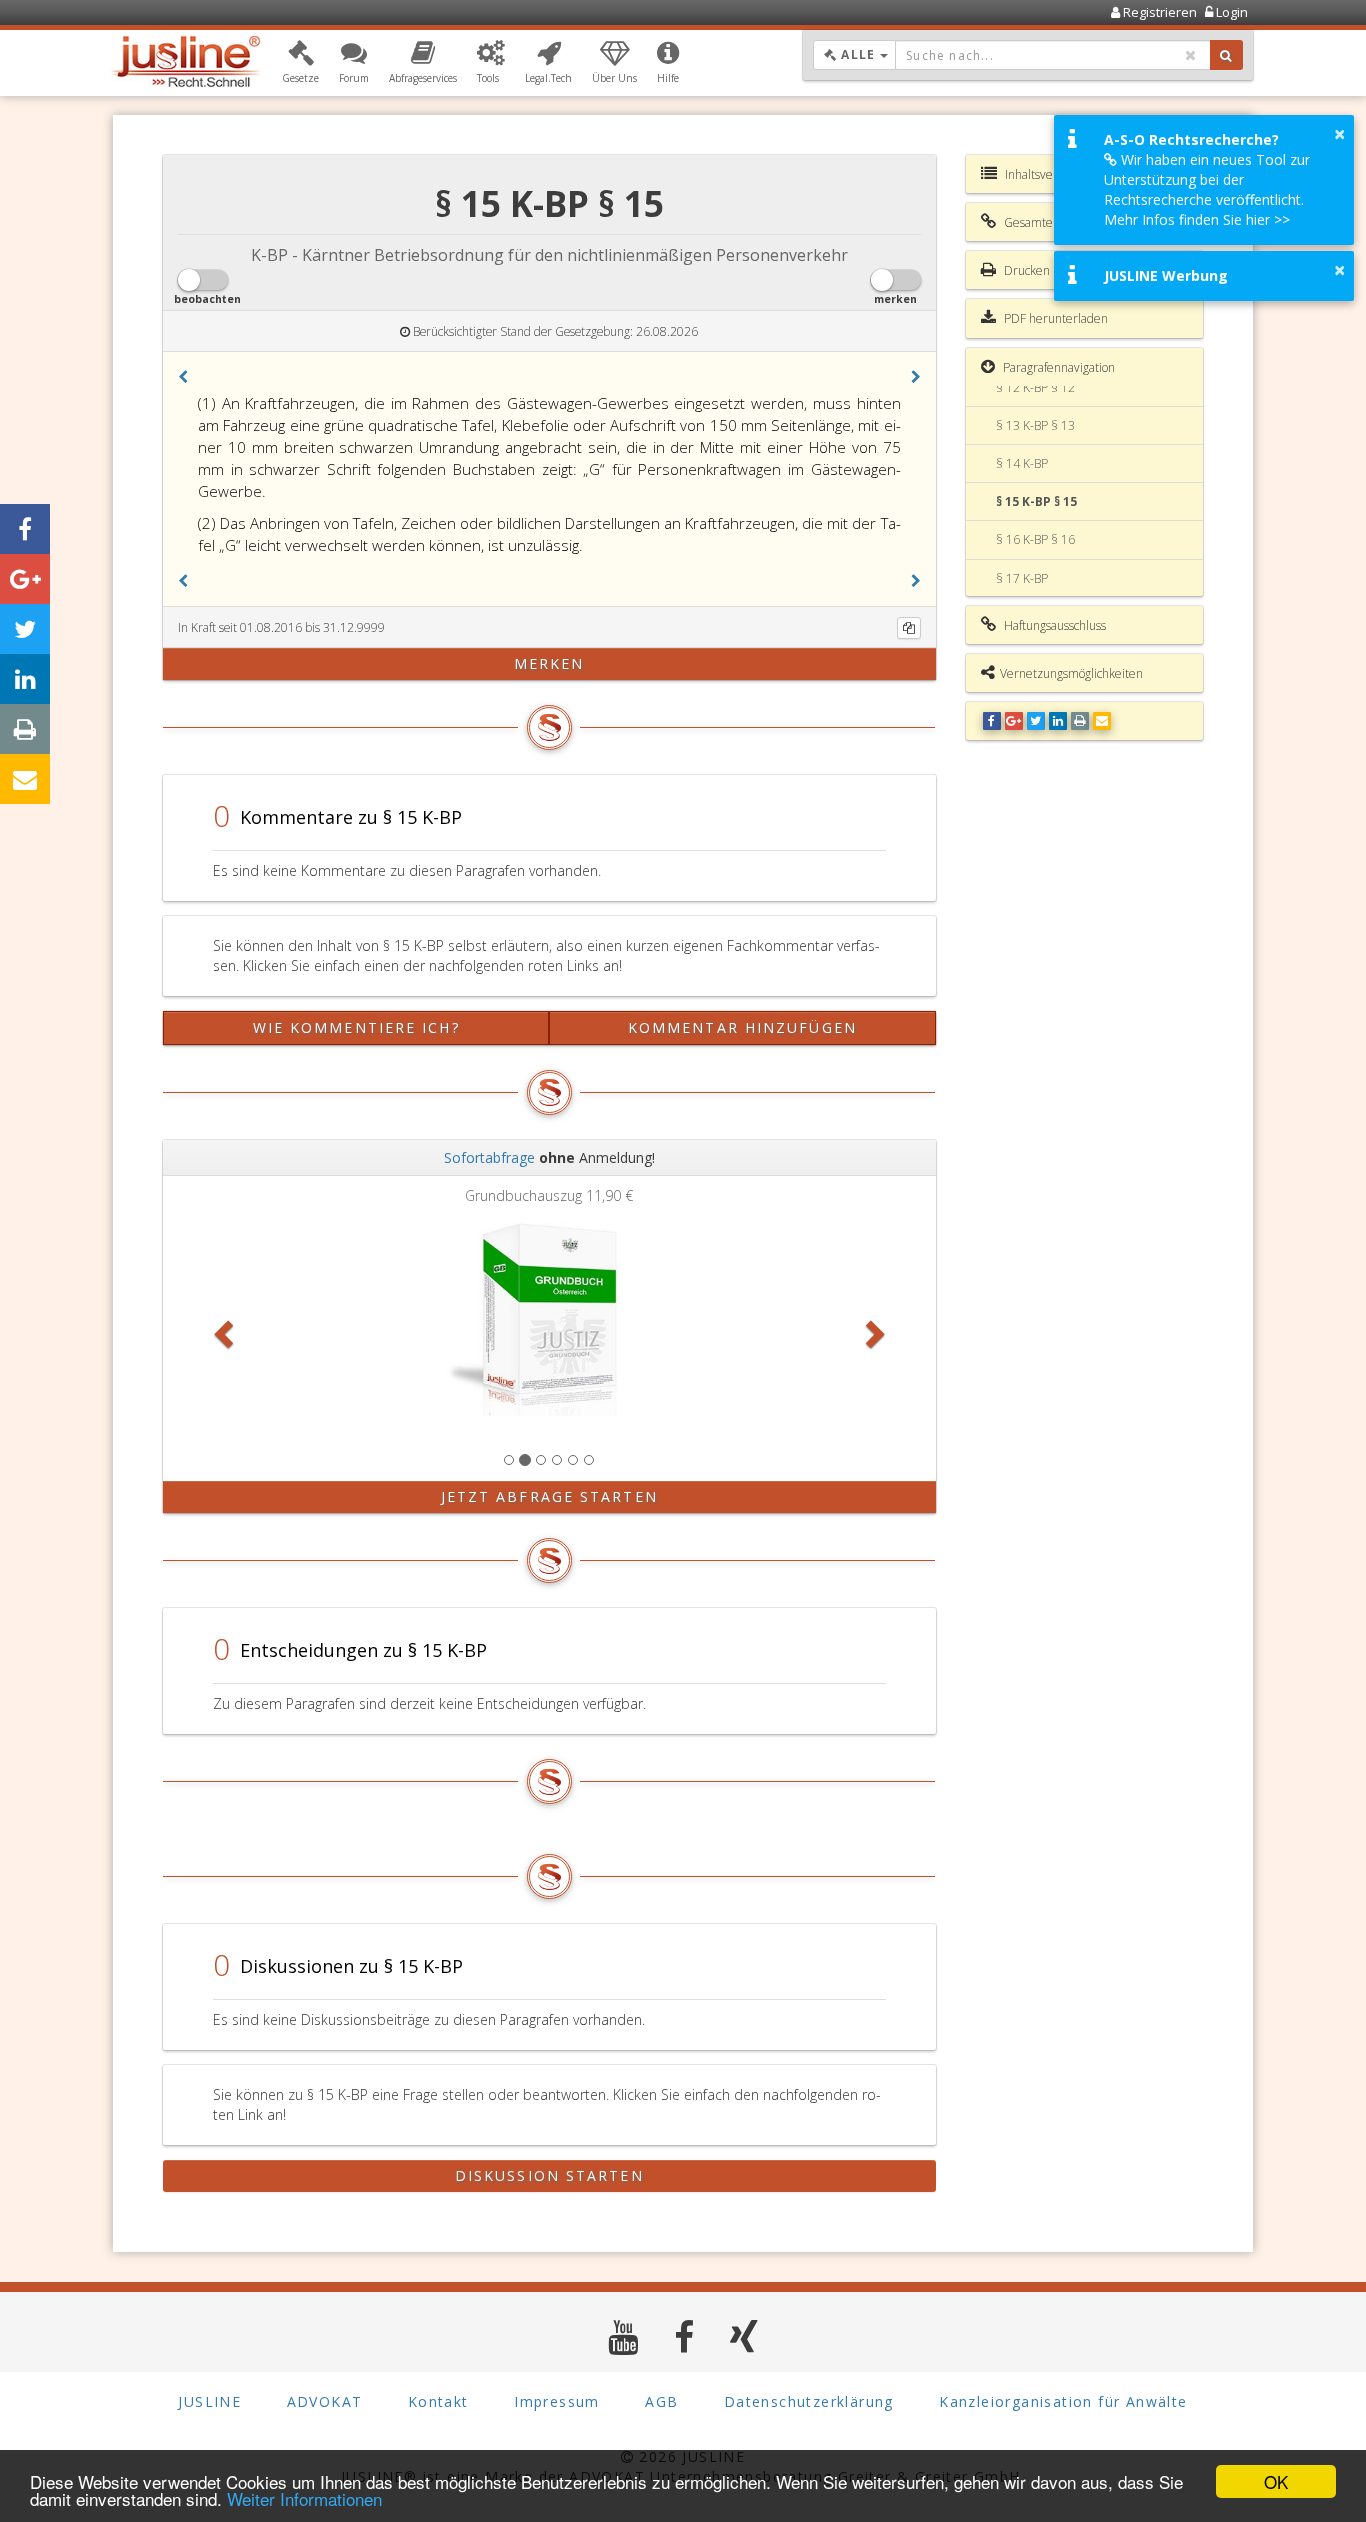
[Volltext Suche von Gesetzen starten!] (1226, 55)
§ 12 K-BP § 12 (1035, 387)
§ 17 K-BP (1022, 578)
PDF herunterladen (1054, 318)
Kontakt (438, 2401)
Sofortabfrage (489, 1157)
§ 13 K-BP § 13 (1035, 425)
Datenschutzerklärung (809, 2401)
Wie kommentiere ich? (356, 1027)
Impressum (557, 2401)
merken (549, 663)
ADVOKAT (325, 2401)
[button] (300, 63)
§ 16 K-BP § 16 (1035, 539)
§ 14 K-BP (1022, 463)
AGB (661, 2401)
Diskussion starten (549, 2175)
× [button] (1339, 134)
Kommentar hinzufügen (742, 1027)
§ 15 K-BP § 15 (1036, 501)
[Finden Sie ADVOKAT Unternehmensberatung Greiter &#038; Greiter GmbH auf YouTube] (623, 2336)
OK (1276, 2481)
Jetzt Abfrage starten (549, 1496)
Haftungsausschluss (1053, 625)
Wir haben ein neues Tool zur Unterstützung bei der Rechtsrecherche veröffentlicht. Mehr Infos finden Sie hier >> (1207, 189)
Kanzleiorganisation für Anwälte (1063, 2401)
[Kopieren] (909, 628)
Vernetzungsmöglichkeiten (1071, 673)
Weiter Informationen (304, 2498)
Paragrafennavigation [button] (1057, 367)
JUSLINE (209, 2401)
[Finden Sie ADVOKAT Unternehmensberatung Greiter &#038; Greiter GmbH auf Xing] (744, 2336)
